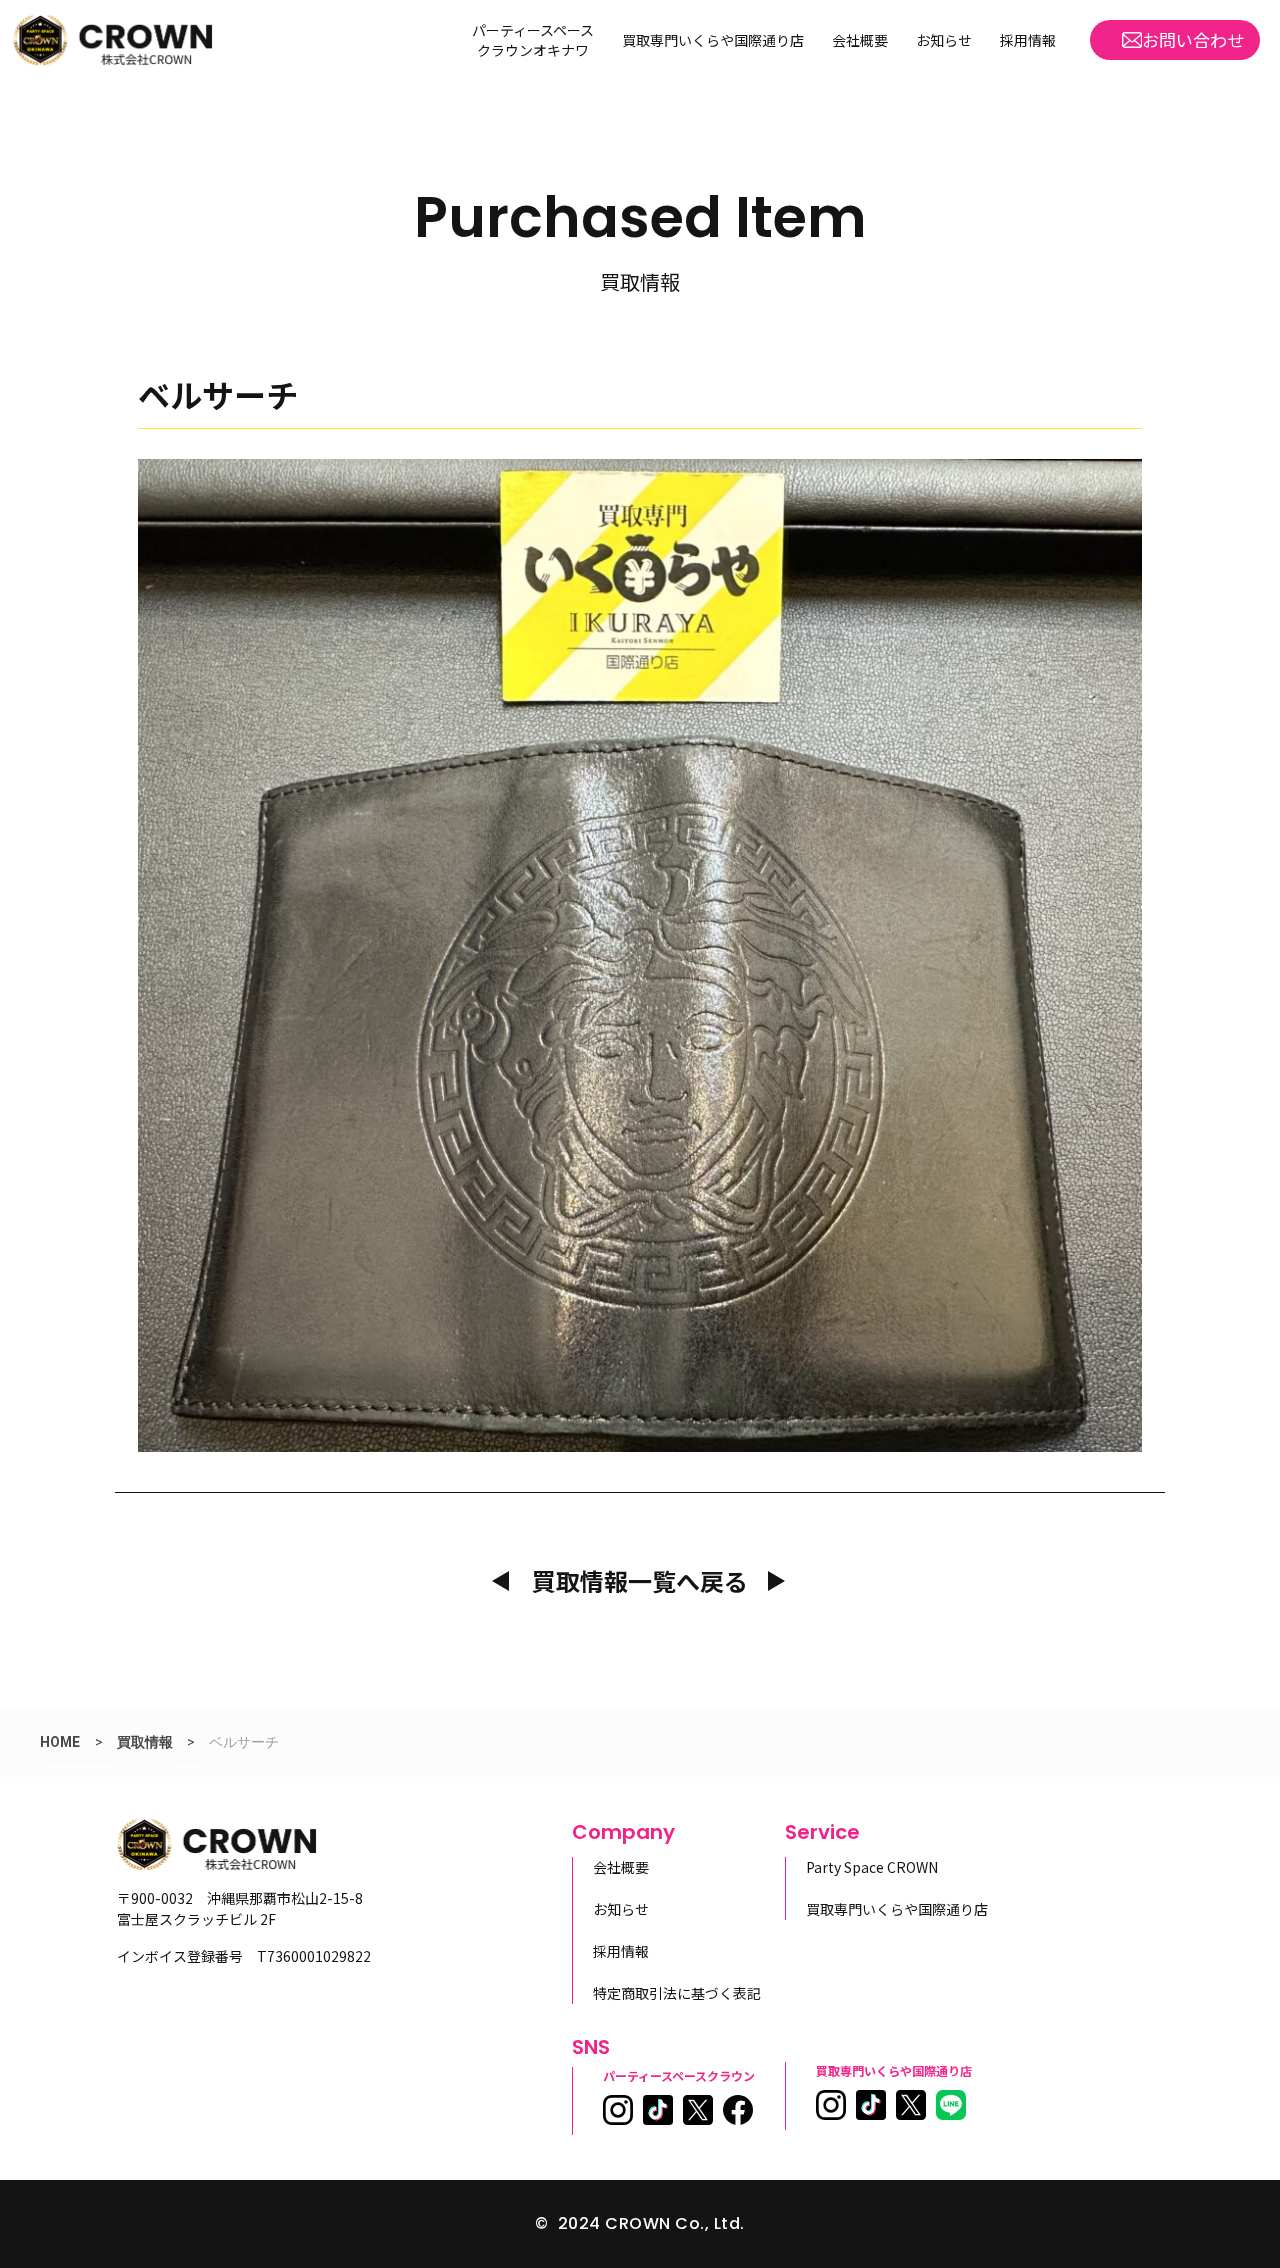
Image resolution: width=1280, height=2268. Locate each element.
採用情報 (1028, 40)
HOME (60, 1742)
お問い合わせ (1193, 39)
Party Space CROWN (872, 1867)
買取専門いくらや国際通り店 (713, 40)
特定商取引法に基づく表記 (677, 1993)
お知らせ (944, 40)
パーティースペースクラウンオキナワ (533, 40)
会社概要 (860, 40)
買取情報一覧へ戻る (640, 1580)
